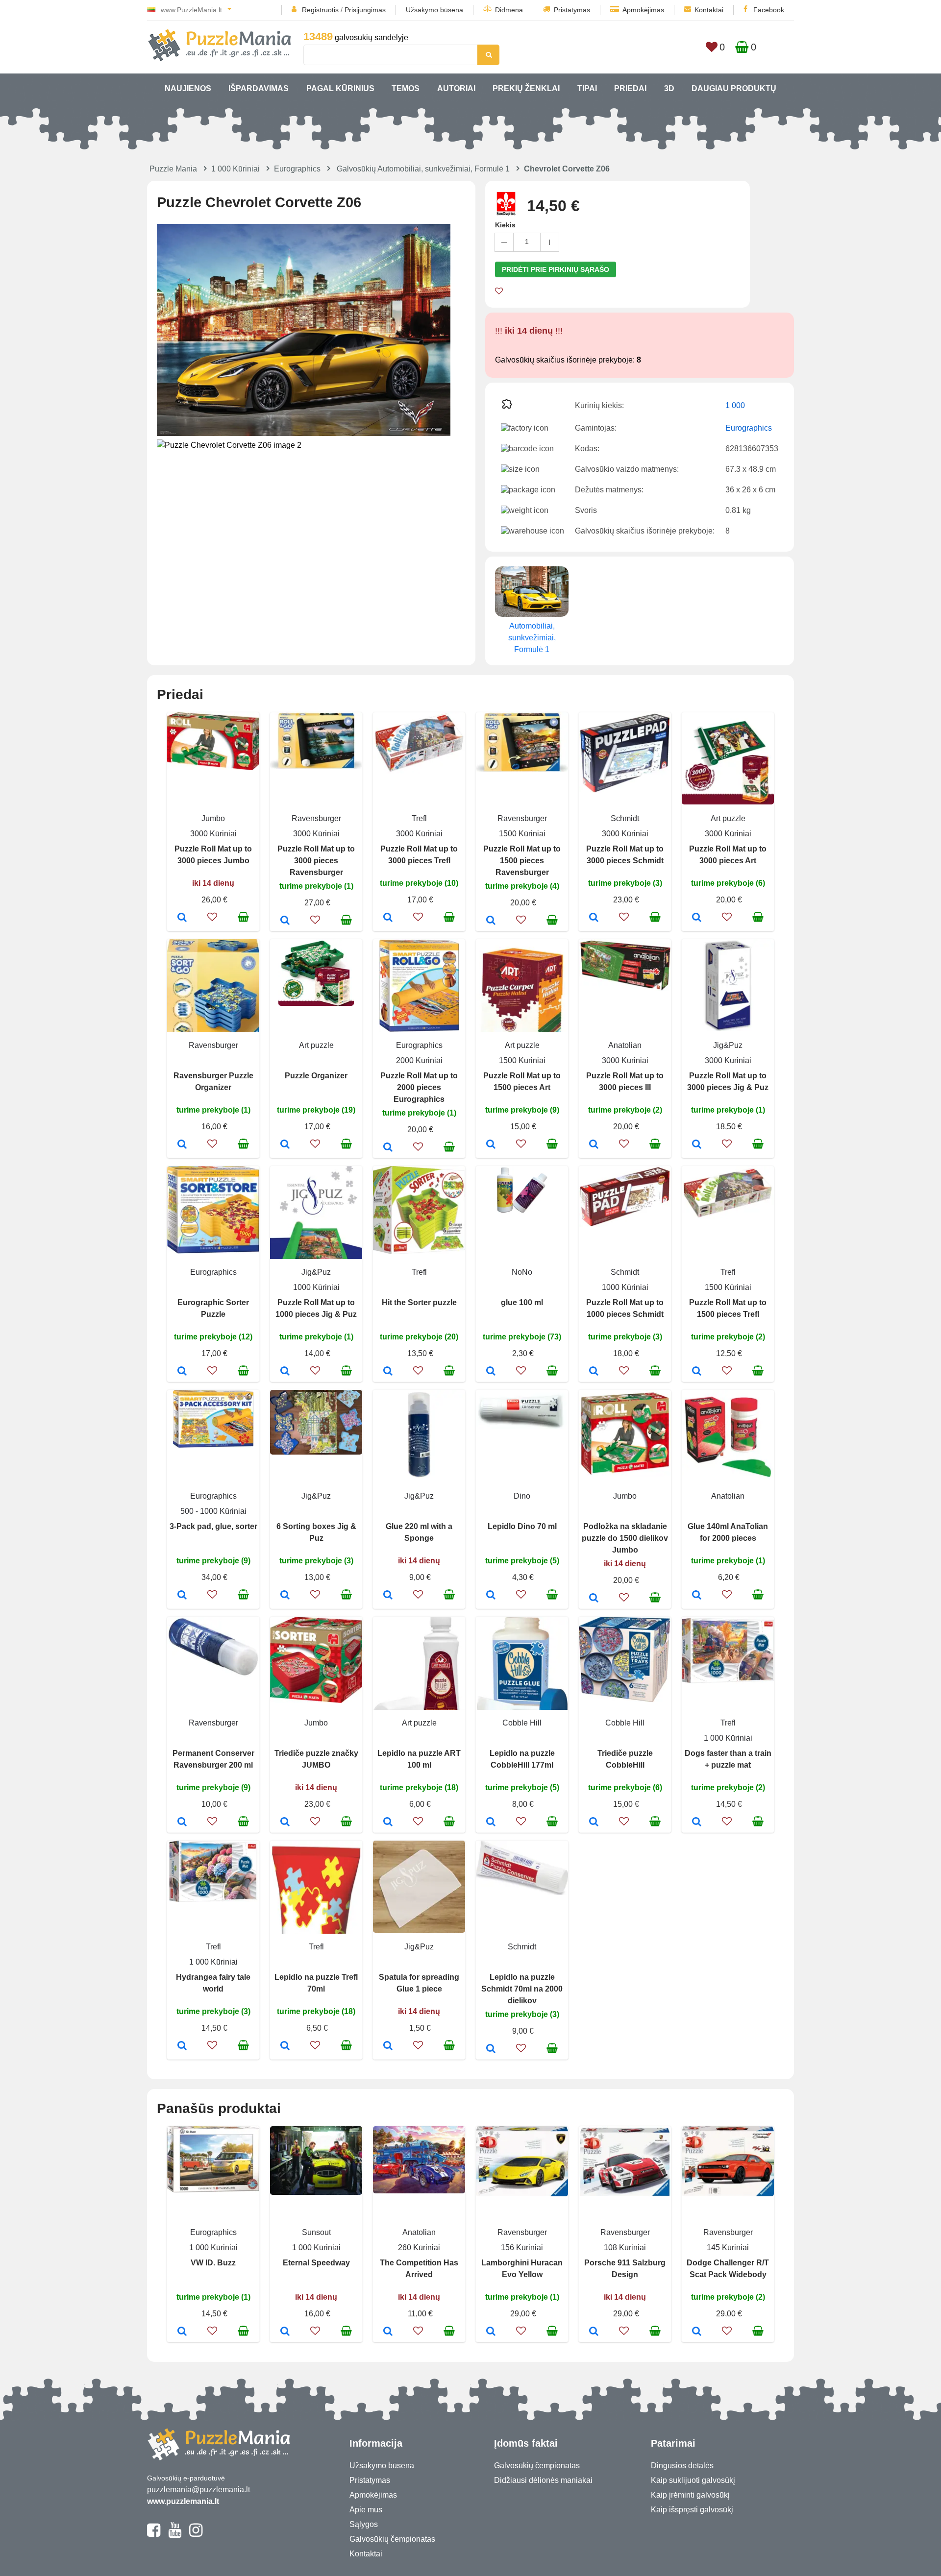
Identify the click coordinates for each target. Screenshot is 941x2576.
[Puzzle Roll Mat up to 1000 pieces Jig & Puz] (285, 1372)
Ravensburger (316, 818)
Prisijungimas (365, 10)
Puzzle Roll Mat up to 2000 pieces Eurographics (419, 1087)
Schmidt (625, 818)
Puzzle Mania (173, 169)
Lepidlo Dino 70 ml (522, 1526)
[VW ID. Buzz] (182, 2332)
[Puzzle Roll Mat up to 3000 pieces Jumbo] (182, 918)
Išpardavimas (259, 88)
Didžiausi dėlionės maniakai (543, 2480)
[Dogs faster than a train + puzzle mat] (697, 1823)
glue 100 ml (522, 1302)
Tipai (587, 88)
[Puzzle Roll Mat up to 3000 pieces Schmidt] (594, 918)
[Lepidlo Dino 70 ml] (491, 1596)
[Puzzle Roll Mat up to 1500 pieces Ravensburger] (491, 921)
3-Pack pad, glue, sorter (213, 1526)
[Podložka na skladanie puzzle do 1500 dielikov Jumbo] (594, 1599)
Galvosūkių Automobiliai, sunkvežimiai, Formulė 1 (423, 169)
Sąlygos (364, 2524)
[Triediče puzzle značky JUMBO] (285, 1823)
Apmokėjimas (643, 10)
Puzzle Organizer (316, 1076)
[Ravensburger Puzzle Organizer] (182, 1145)
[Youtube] (175, 2534)
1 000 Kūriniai (235, 169)
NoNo (522, 1272)
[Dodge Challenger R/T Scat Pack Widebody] (697, 2332)
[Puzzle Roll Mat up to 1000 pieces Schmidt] (594, 1372)
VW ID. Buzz (213, 2263)
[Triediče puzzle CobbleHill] (594, 1823)
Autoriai (456, 88)
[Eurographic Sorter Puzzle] (182, 1372)
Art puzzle (728, 818)
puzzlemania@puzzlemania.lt (198, 2490)
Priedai (630, 88)
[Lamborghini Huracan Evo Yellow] (491, 2332)
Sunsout (316, 2232)
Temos (406, 88)
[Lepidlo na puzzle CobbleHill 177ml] (491, 1823)
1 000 (735, 405)
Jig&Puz (728, 1045)
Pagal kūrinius (340, 88)
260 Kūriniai (419, 2248)
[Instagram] (196, 2534)
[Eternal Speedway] (285, 2332)
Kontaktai (709, 10)
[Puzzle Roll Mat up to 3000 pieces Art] (697, 918)
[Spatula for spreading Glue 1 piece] (388, 2046)
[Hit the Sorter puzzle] (388, 1372)
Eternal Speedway (316, 2263)
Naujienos (188, 88)
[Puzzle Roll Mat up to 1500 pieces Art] (491, 1145)
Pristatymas (572, 10)
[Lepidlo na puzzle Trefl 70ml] (285, 2046)
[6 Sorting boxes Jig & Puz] (285, 1596)
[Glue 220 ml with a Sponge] (388, 1596)
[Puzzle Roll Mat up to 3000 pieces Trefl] (388, 918)
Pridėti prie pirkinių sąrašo (556, 269)
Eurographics (297, 169)
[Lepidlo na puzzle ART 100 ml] (388, 1823)
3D (669, 88)
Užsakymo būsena (434, 10)
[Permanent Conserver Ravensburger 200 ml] (182, 1823)
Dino (522, 1496)
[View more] (213, 767)
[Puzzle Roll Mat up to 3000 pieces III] (594, 1145)
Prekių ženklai (526, 88)
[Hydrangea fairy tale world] (182, 2046)
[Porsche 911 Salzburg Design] (594, 2332)
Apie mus (366, 2510)
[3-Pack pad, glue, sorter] (182, 1596)
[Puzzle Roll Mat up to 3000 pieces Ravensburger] (285, 921)
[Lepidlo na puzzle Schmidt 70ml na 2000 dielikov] (491, 2049)
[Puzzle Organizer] (285, 1145)
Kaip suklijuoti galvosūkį (693, 2480)
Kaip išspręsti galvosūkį (692, 2510)
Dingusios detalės (682, 2466)
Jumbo (213, 818)
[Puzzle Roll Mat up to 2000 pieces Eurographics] (388, 1148)
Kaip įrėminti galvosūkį (690, 2495)
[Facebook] (154, 2534)
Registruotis (320, 10)
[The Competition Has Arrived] (388, 2332)
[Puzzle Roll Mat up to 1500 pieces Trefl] (697, 1372)
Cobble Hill (522, 1723)
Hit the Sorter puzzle (419, 1302)
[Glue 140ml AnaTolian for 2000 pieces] (697, 1596)
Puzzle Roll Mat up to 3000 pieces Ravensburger (316, 861)
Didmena (509, 10)
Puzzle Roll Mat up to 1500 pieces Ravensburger (522, 861)
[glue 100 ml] (491, 1372)
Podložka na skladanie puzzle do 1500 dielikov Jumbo (625, 1538)
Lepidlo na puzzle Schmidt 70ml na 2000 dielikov (522, 1989)
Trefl (419, 818)
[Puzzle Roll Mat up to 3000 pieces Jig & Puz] (697, 1145)
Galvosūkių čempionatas (392, 2539)
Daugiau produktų (734, 88)
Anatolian (625, 1045)
